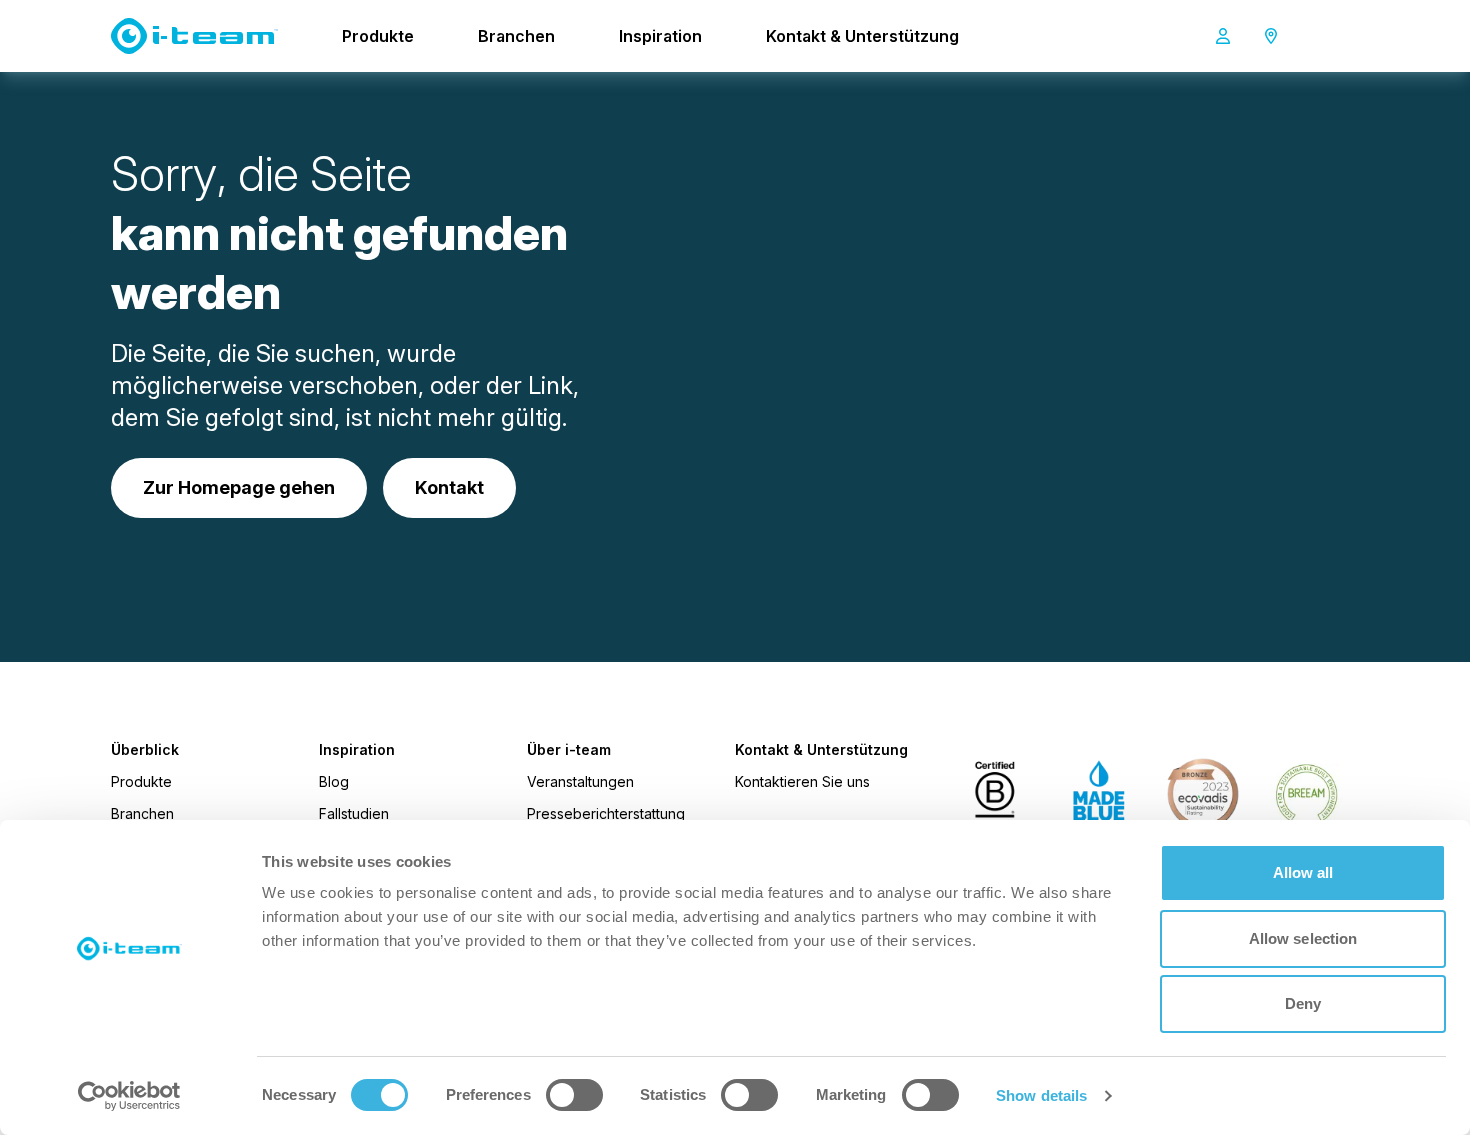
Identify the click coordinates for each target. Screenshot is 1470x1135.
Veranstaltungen (580, 781)
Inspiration (660, 36)
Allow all (1303, 872)
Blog (334, 781)
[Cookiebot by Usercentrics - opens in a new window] (129, 1096)
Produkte (378, 36)
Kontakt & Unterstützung (862, 36)
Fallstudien (354, 813)
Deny (1303, 1003)
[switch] (574, 1095)
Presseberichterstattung (606, 813)
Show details (1041, 1095)
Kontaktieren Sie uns (802, 781)
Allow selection (1303, 938)
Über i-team (569, 750)
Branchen (516, 36)
